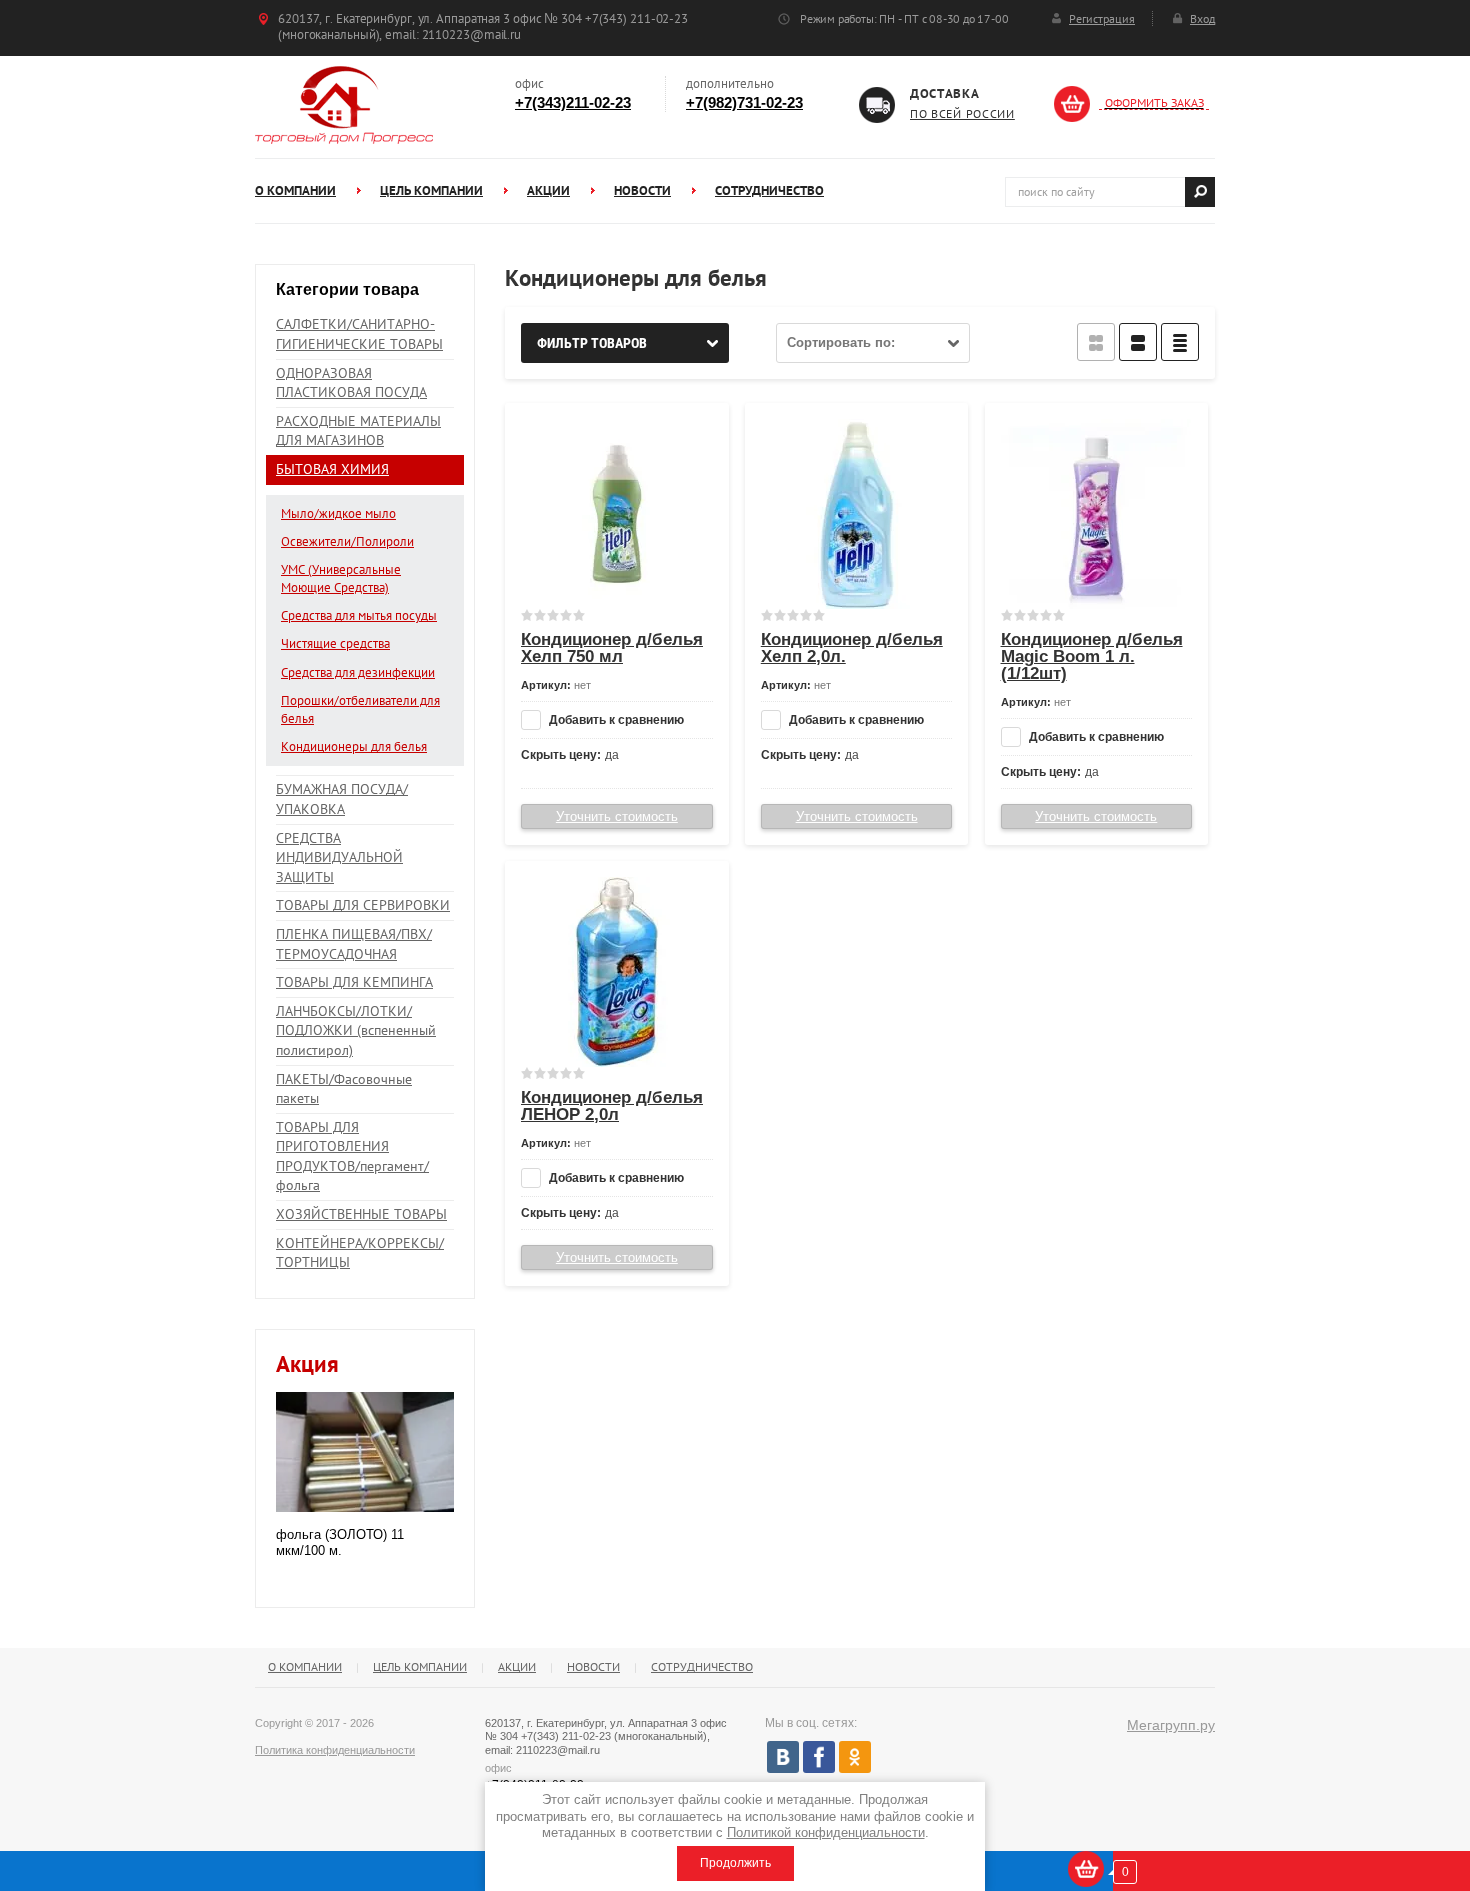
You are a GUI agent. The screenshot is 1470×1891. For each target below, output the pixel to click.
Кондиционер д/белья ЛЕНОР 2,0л (612, 1106)
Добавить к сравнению (615, 720)
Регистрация (1102, 18)
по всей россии (962, 113)
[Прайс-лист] (1180, 342)
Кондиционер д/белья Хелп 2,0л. (852, 648)
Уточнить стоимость (617, 816)
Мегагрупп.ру (1171, 1725)
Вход (1202, 18)
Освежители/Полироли (347, 541)
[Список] (1138, 342)
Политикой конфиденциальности (826, 1832)
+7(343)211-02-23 (573, 102)
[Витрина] (1096, 342)
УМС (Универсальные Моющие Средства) (341, 578)
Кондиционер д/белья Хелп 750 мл (612, 648)
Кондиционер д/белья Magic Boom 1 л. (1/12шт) (1092, 656)
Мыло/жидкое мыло (338, 513)
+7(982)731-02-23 (744, 102)
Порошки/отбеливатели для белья (360, 709)
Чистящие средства (335, 643)
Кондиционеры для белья (354, 746)
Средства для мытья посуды (359, 615)
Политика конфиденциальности (335, 1750)
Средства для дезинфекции (358, 672)
